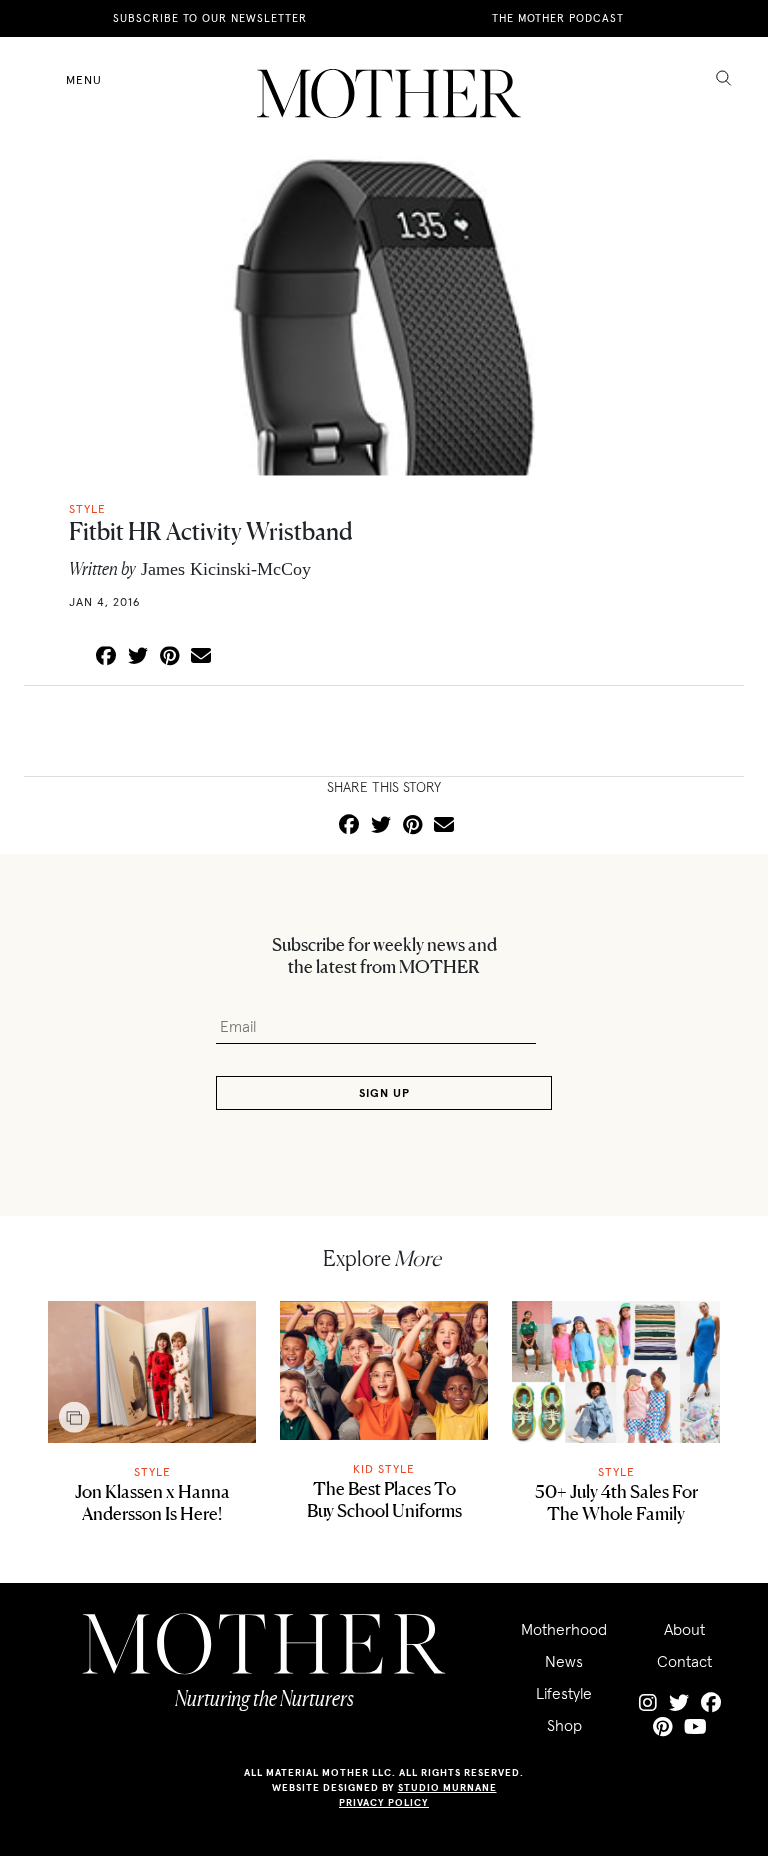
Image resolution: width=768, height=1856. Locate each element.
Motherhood (564, 1629)
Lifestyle (564, 1693)
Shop (564, 1725)
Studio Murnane (447, 1787)
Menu (84, 79)
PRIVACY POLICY (384, 1802)
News (564, 1661)
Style (152, 1471)
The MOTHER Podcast (558, 18)
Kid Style (384, 1468)
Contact (684, 1661)
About (684, 1629)
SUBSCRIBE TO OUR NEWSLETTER (210, 18)
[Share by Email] (201, 657)
